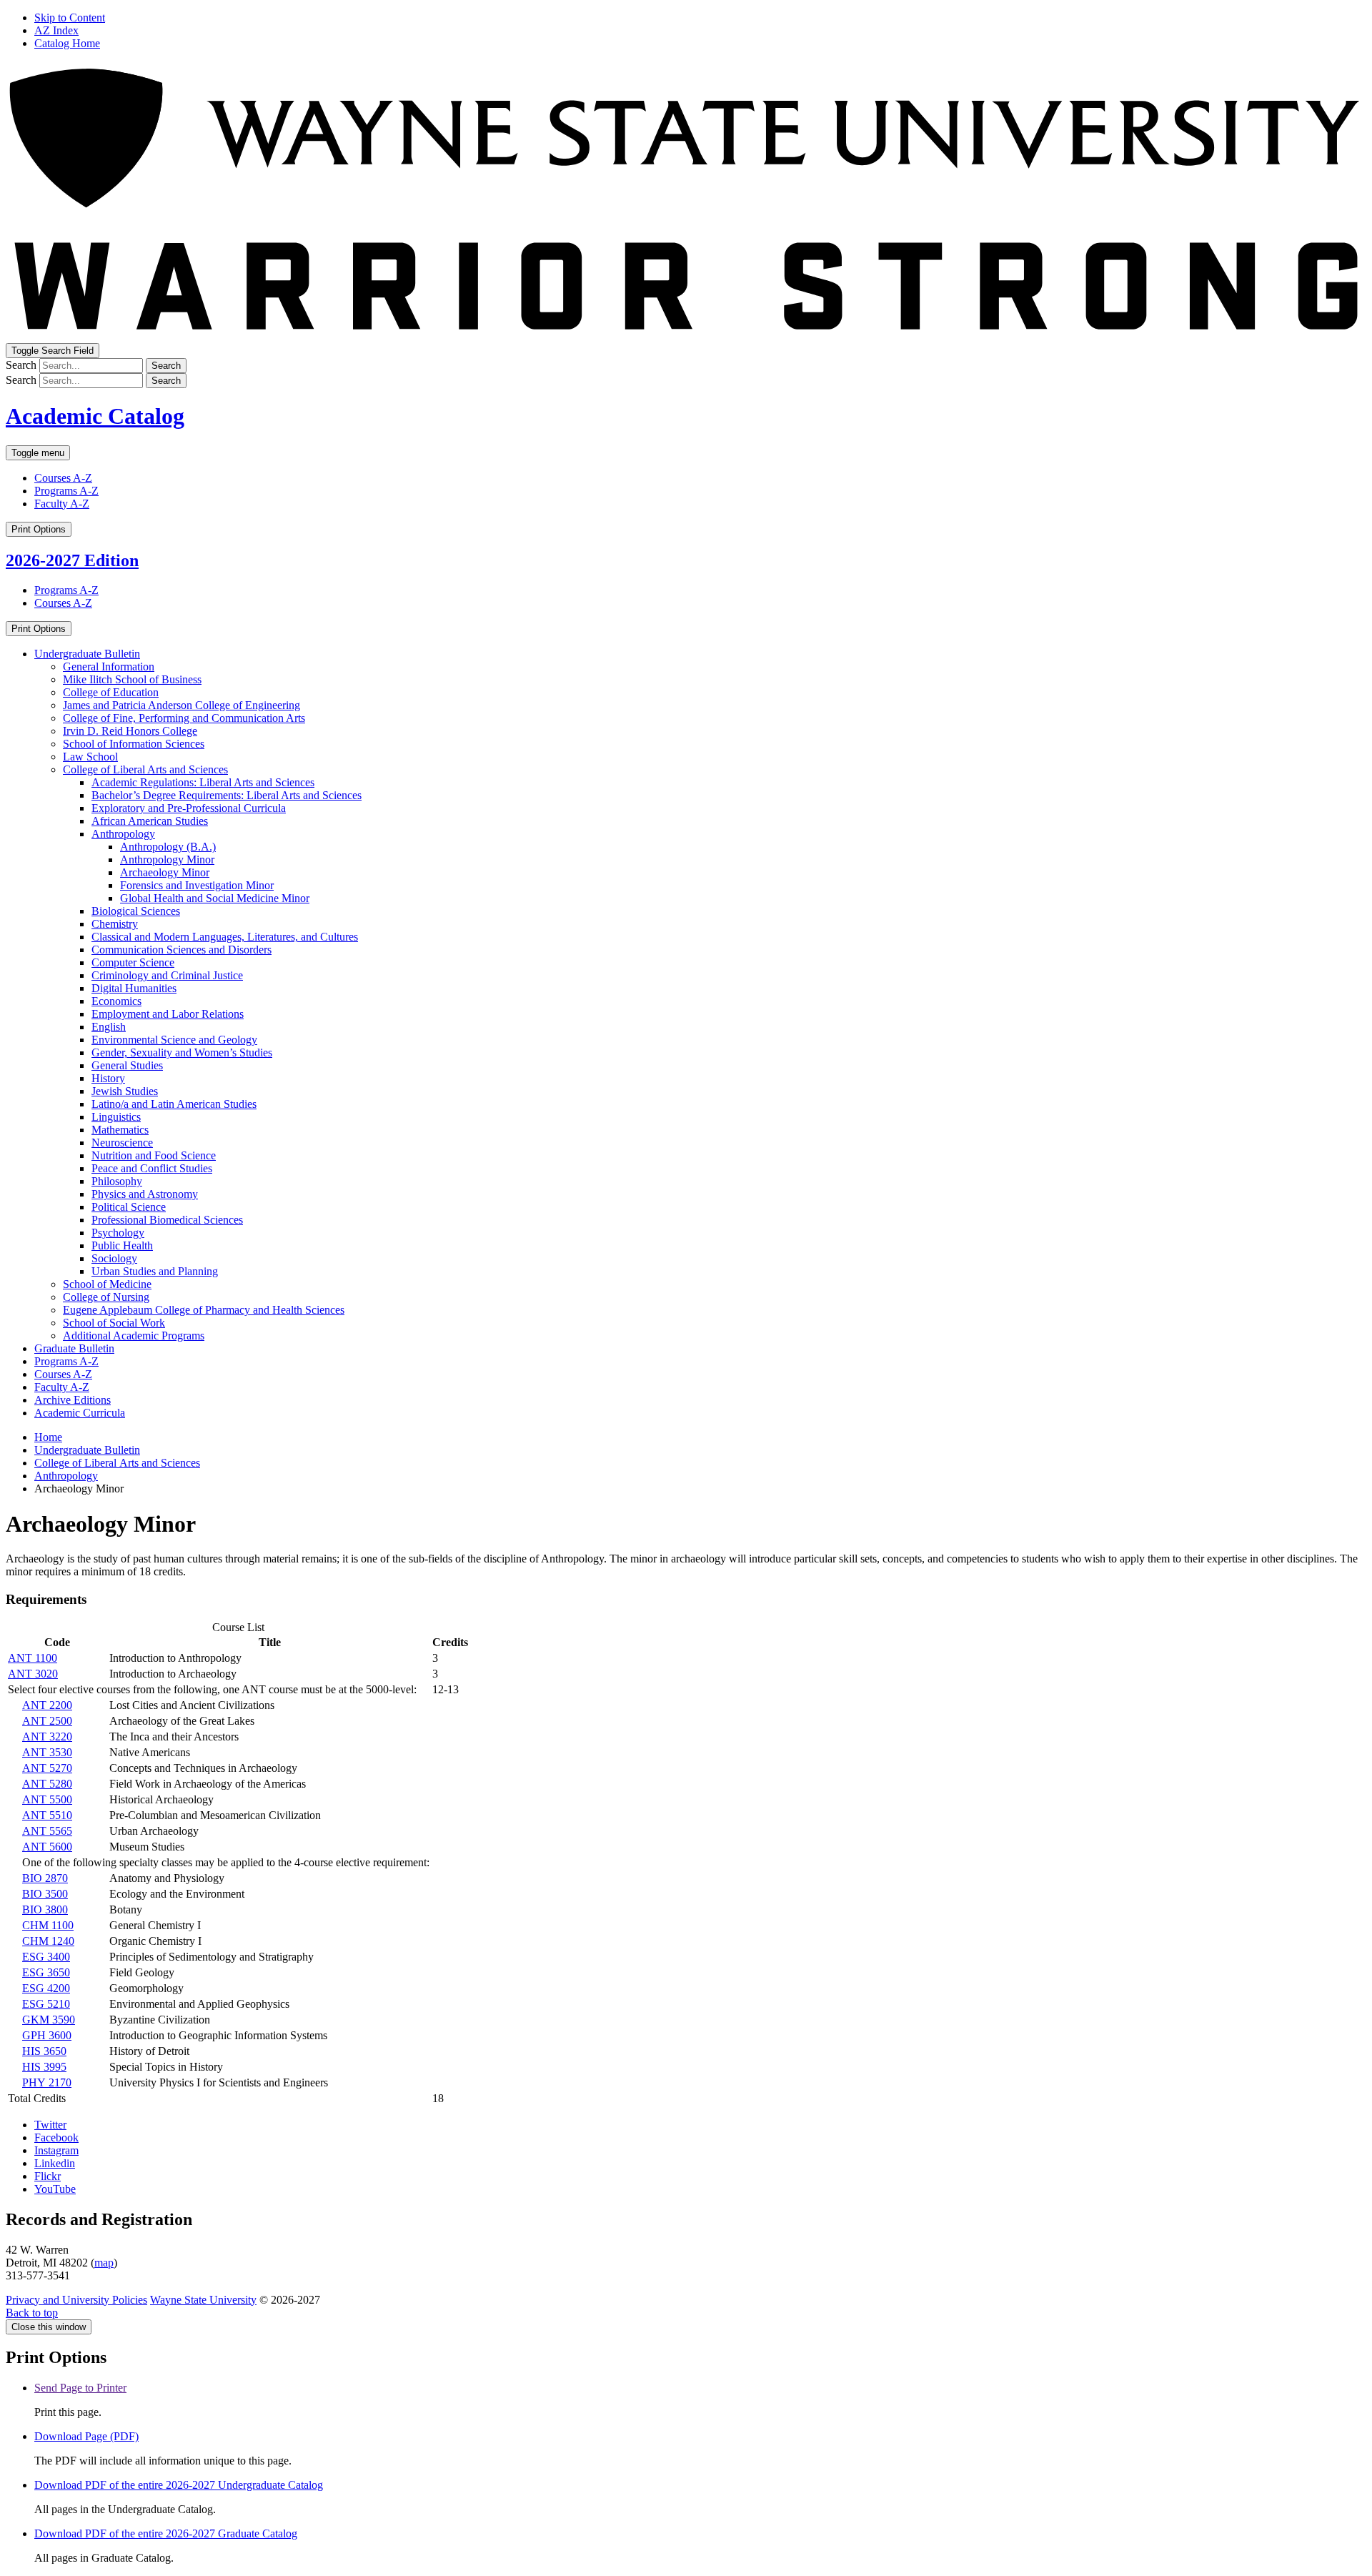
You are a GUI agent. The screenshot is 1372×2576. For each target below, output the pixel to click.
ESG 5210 (46, 2004)
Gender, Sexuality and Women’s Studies (182, 1052)
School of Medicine (107, 1284)
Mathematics (120, 1130)
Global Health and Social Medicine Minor (215, 898)
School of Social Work (114, 1323)
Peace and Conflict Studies (152, 1168)
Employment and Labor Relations (168, 1014)
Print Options (39, 529)
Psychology (118, 1233)
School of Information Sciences (134, 744)
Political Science (129, 1207)
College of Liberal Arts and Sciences (145, 769)
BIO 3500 (45, 1894)
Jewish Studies (125, 1091)
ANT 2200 (47, 1705)
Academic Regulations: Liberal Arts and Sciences (203, 782)
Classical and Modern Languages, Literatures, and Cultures (225, 937)
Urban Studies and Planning (155, 1271)
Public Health (122, 1245)
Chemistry (115, 924)
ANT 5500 (47, 1799)
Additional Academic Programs (134, 1336)
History (108, 1078)
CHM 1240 (48, 1941)
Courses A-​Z (63, 1374)
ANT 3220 (47, 1737)
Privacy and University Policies (76, 2300)
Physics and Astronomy (145, 1194)
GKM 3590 (49, 2020)
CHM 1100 (48, 1925)
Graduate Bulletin (74, 1348)
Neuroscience (122, 1143)
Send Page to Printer (80, 2388)
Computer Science (133, 962)
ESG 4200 (46, 1988)
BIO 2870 (45, 1878)
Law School (90, 757)
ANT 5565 (47, 1831)
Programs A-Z (66, 491)
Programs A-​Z (66, 1361)
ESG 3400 (46, 1957)
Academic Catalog (95, 416)
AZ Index (56, 30)
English (109, 1027)
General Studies (127, 1065)
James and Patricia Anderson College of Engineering (182, 705)
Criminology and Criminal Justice (167, 975)
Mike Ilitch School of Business (132, 679)
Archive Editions (73, 1400)
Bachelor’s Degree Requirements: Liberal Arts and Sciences (227, 795)
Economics (116, 1001)
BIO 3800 (45, 1909)
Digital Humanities (134, 988)
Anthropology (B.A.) (168, 847)
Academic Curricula (80, 1413)
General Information (109, 667)
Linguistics (116, 1117)
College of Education (111, 692)
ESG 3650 (46, 1972)
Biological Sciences (136, 911)
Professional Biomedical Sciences (167, 1220)
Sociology (114, 1258)
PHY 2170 (47, 2082)
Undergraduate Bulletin (87, 654)
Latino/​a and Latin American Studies (174, 1104)
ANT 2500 (47, 1721)
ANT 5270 (47, 1768)
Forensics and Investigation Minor (197, 885)
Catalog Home (67, 43)
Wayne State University (203, 2300)
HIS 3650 (44, 2051)
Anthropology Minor (167, 860)
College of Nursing (106, 1297)
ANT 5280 (47, 1784)
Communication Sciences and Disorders (182, 950)
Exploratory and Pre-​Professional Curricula (189, 808)
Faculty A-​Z (62, 1387)
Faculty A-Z (62, 504)
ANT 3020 (33, 1674)
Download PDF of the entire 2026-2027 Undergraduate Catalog (179, 2485)
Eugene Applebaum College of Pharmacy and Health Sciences (204, 1310)
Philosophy (117, 1181)
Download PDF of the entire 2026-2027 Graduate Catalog (166, 2533)
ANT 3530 (47, 1752)
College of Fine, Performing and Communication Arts (184, 718)
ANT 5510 (47, 1815)
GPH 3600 (47, 2035)
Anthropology (123, 834)
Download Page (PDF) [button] (86, 2436)
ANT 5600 (47, 1847)
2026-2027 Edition (72, 560)
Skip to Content (70, 18)
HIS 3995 (44, 2067)
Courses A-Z (63, 478)
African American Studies (150, 821)
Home (48, 1437)
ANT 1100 (33, 1658)
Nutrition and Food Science (154, 1155)
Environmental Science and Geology (174, 1040)
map (104, 2263)
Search (21, 365)
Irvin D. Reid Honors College (130, 731)
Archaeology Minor (165, 872)
